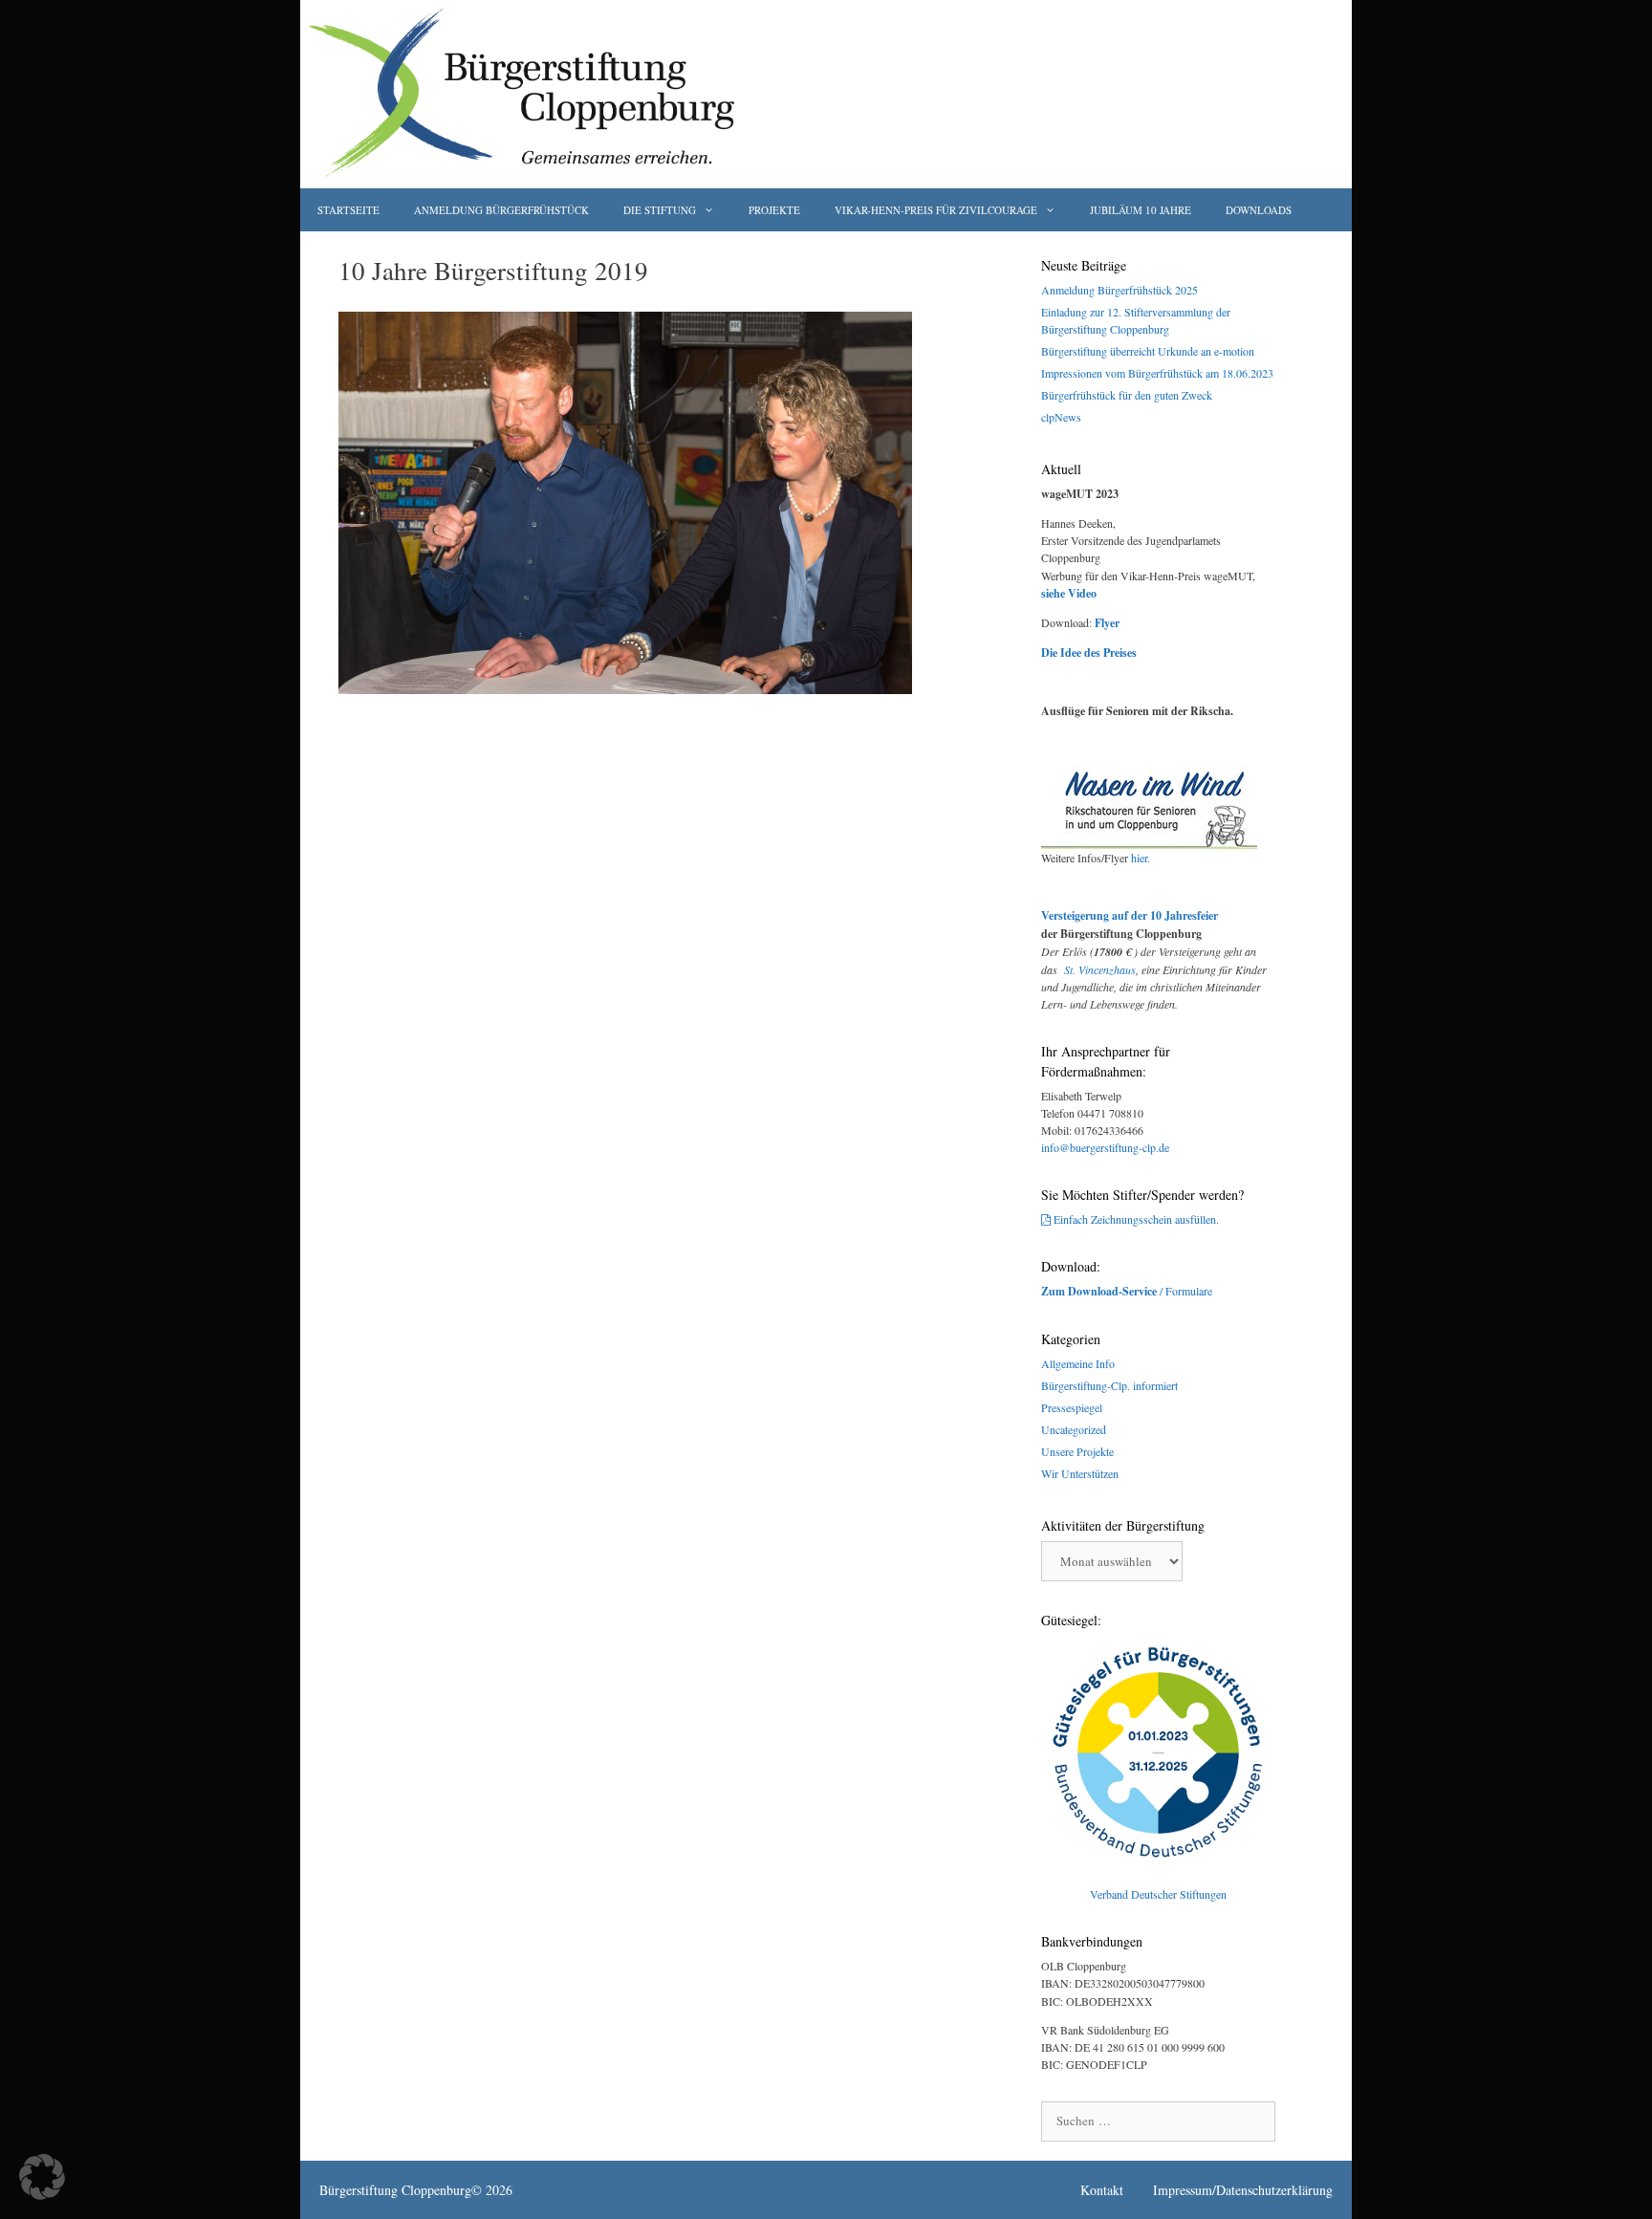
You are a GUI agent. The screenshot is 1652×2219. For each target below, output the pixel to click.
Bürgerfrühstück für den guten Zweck (1127, 395)
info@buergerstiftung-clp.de (1105, 1147)
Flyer (1107, 623)
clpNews (1061, 417)
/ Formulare (1127, 1291)
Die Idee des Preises (1089, 653)
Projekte (774, 210)
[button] (42, 2177)
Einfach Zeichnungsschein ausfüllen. (1136, 1219)
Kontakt (1102, 2190)
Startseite (348, 210)
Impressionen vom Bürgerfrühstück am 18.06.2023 (1157, 373)
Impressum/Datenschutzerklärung (1243, 2190)
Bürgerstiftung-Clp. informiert (1109, 1385)
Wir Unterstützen (1080, 1473)
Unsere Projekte (1077, 1451)
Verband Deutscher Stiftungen (1158, 1894)
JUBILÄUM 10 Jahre (1141, 210)
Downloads (1259, 210)
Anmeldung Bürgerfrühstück (501, 210)
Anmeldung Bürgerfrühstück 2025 (1119, 290)
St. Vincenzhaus (1100, 969)
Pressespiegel (1072, 1407)
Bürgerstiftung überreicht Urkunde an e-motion (1148, 351)
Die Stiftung (660, 210)
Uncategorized (1074, 1429)
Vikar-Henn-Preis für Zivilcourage (936, 210)
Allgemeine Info (1078, 1363)
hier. (1141, 858)
